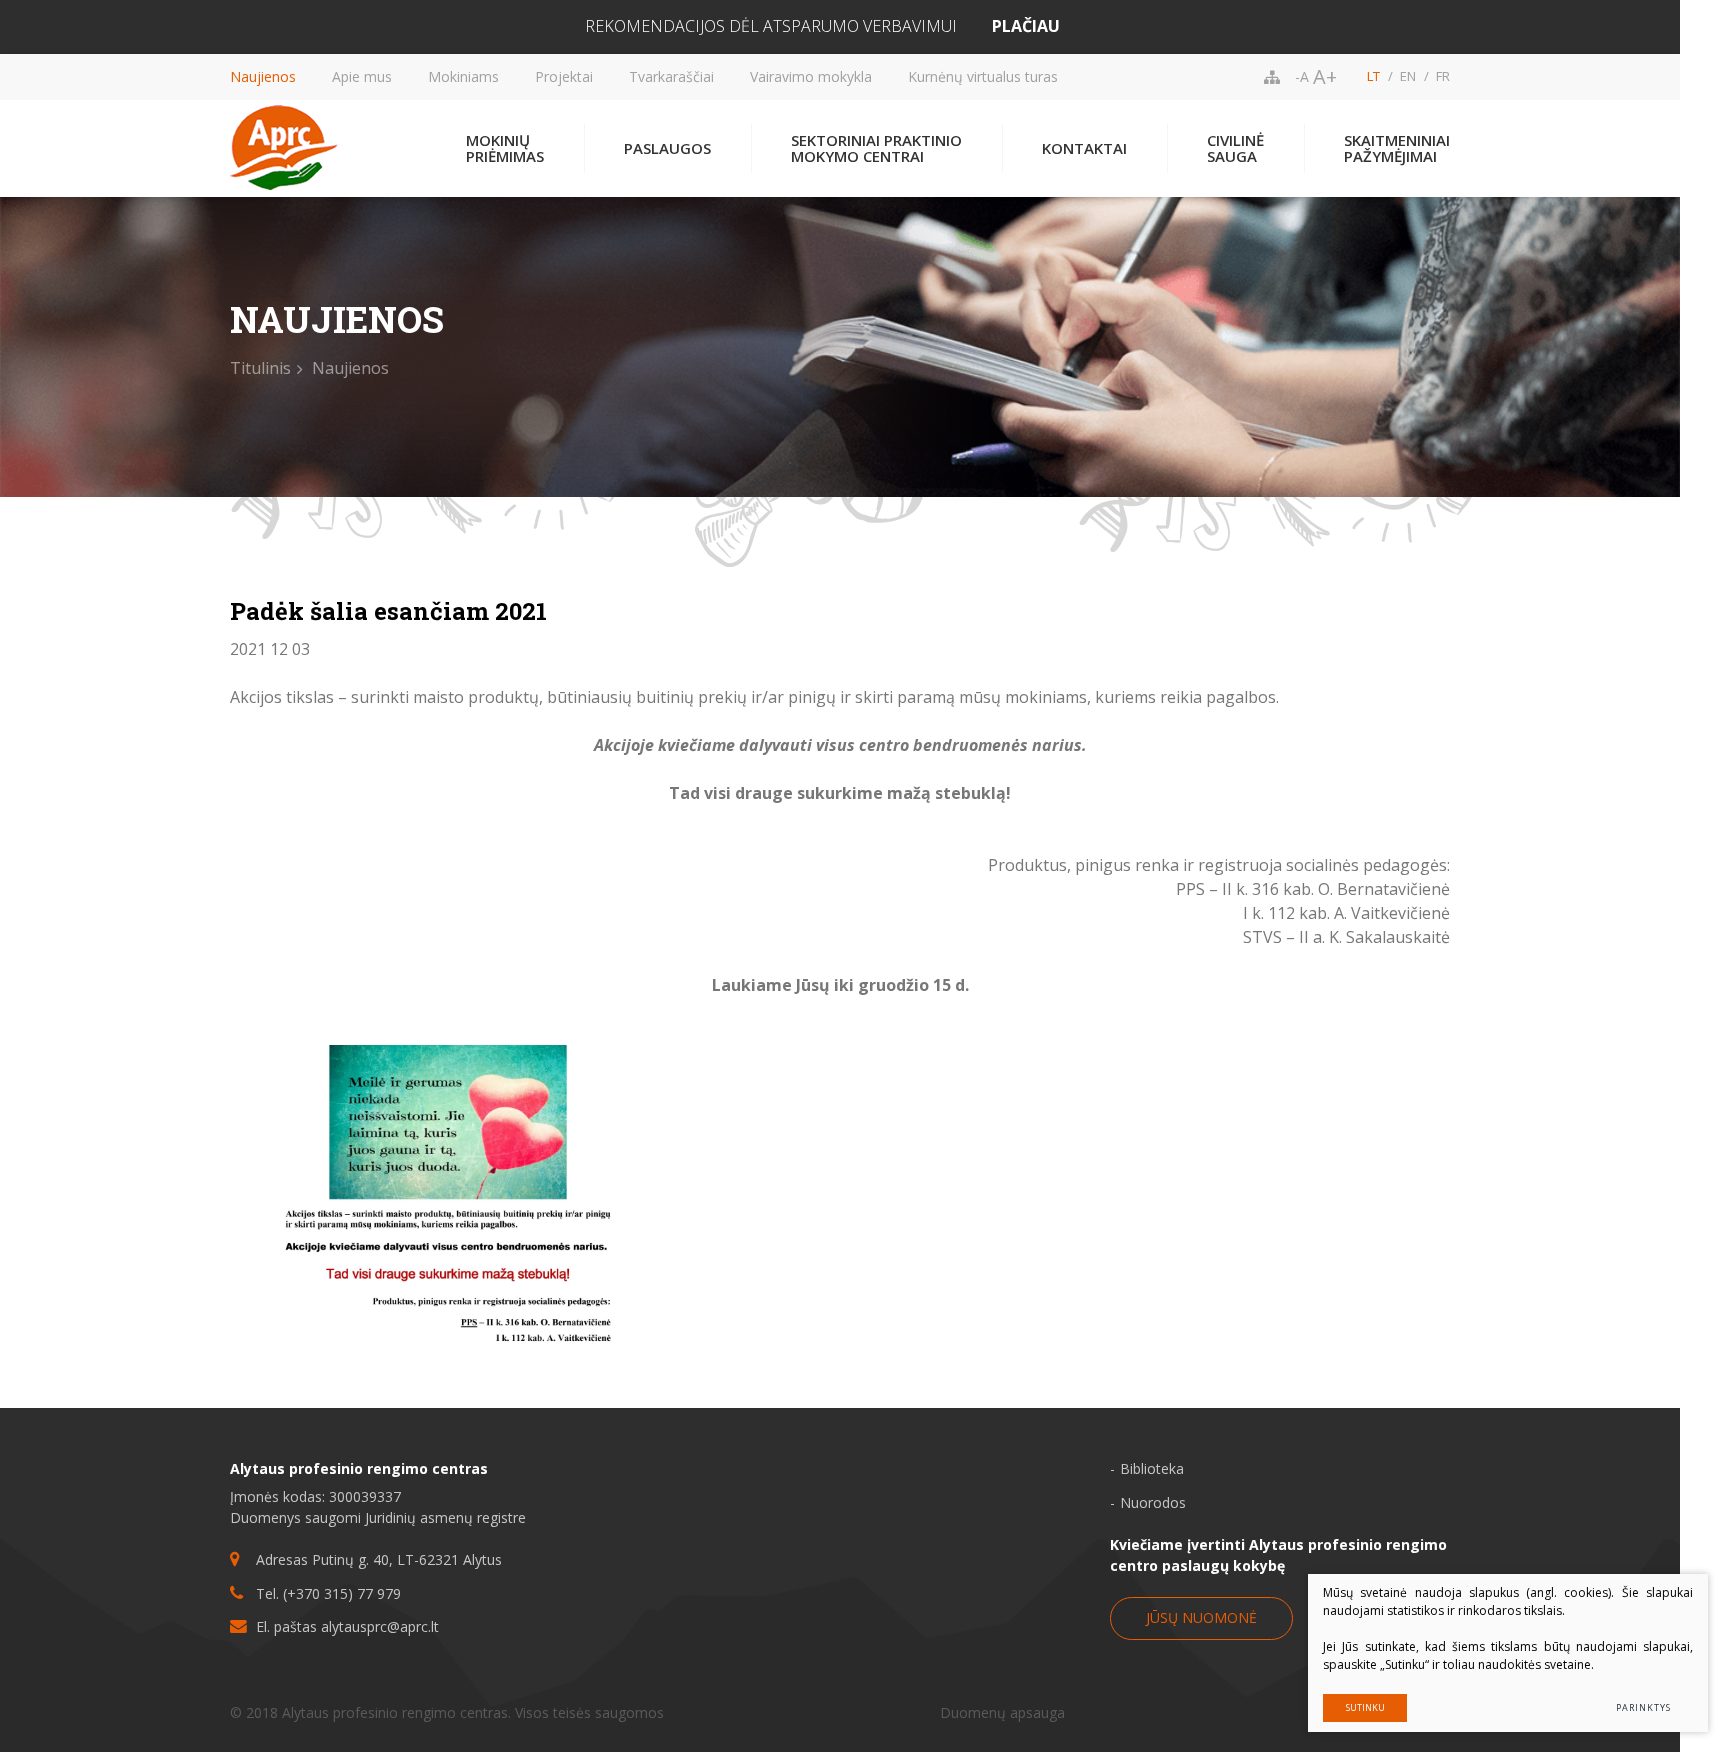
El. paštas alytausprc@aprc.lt (347, 1626)
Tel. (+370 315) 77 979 (328, 1593)
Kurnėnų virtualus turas (983, 76)
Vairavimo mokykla (811, 76)
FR (1443, 76)
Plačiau (1026, 27)
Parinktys (1643, 1707)
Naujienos (263, 76)
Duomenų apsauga (1002, 1712)
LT (1373, 76)
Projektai (564, 76)
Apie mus (362, 76)
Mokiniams (463, 76)
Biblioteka (1152, 1468)
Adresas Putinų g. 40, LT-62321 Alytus (379, 1559)
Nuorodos (1153, 1502)
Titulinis (260, 368)
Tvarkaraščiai (671, 76)
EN (1408, 76)
